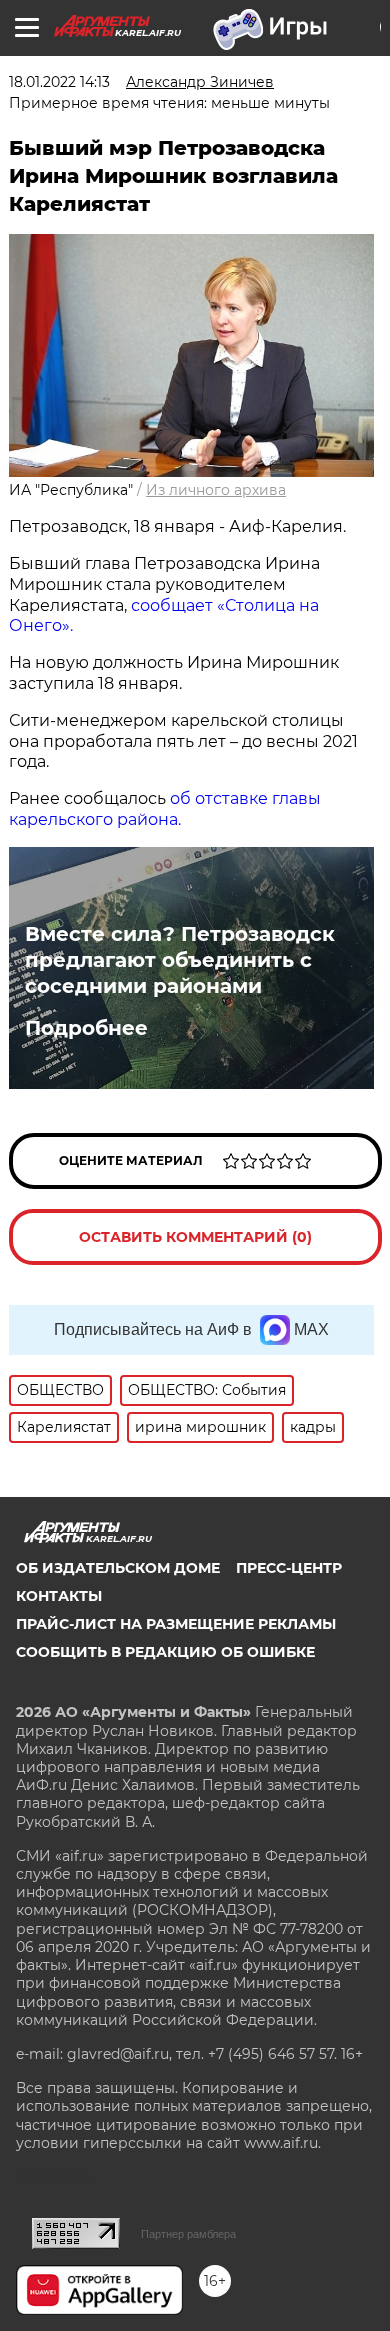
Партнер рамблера (188, 2234)
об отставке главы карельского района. (165, 809)
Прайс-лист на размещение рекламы (176, 1624)
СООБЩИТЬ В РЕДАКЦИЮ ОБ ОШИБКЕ (165, 1652)
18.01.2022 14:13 (59, 82)
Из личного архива (216, 490)
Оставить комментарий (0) (195, 1237)
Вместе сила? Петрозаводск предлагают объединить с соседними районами (180, 960)
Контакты (59, 1596)
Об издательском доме (118, 1568)
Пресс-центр (289, 1568)
